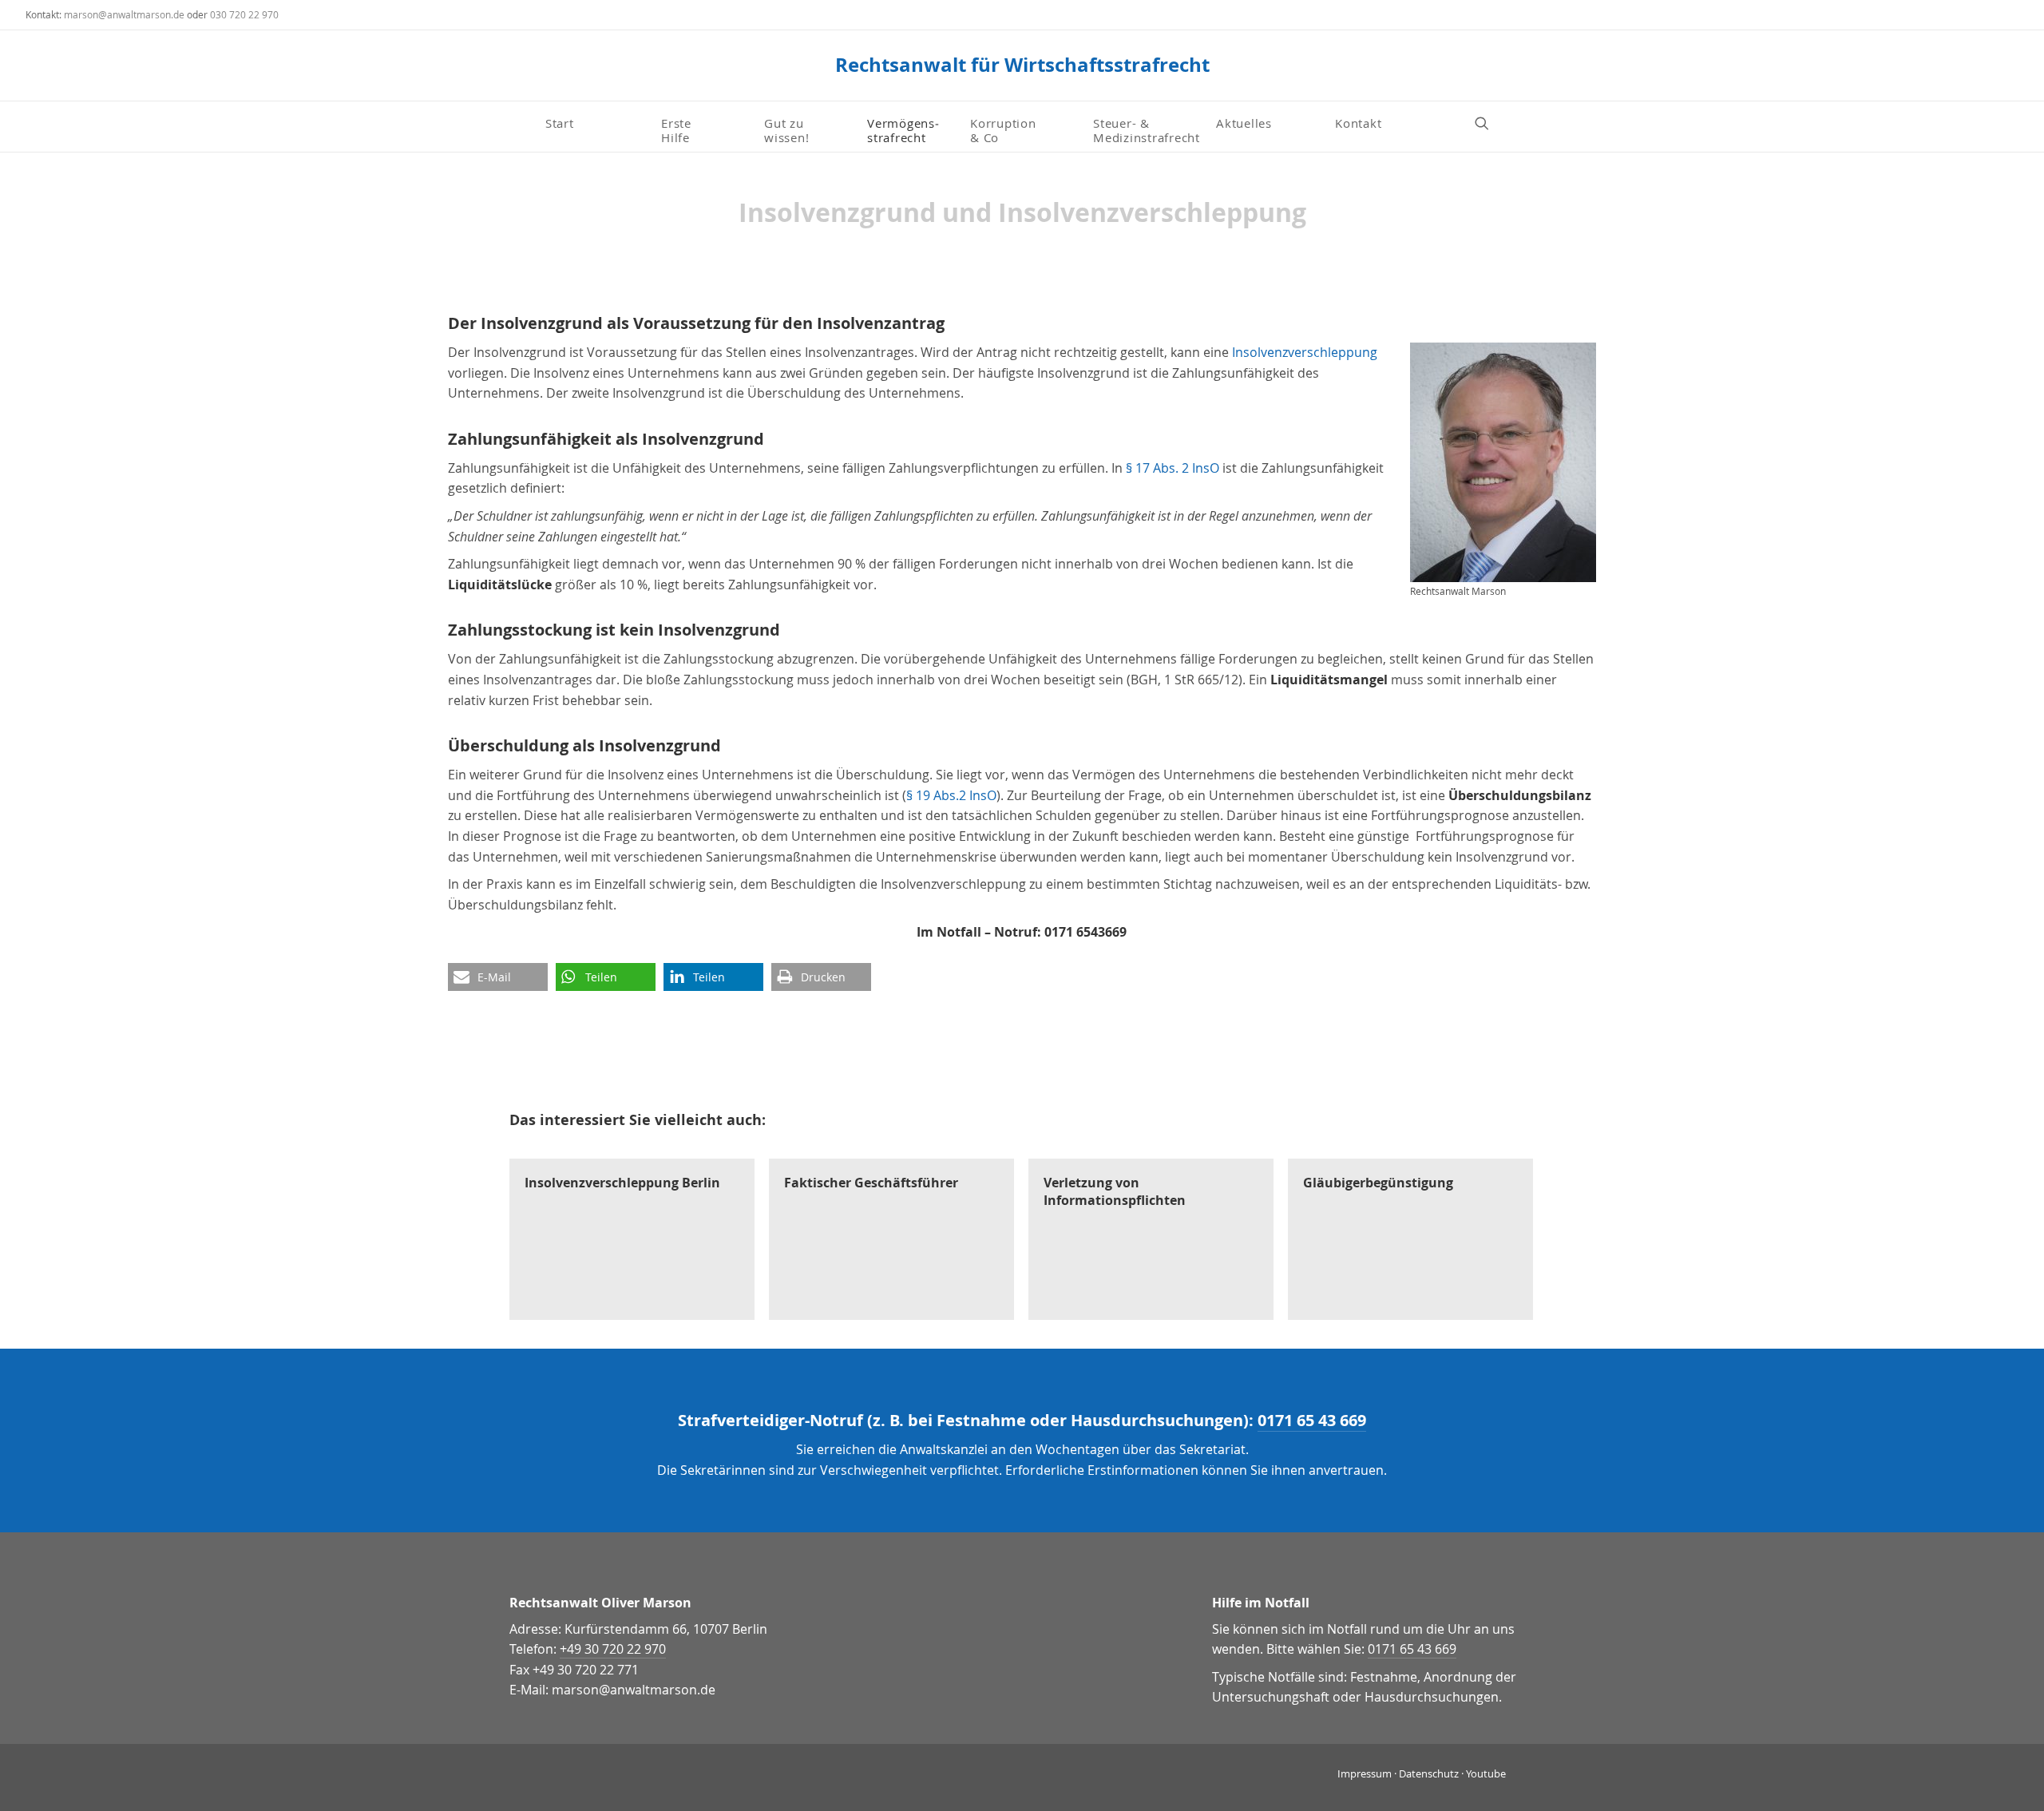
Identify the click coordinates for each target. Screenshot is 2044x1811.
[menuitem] (597, 123)
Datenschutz (1429, 1773)
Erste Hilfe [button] (678, 129)
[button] (1489, 123)
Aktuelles (1244, 123)
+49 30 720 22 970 (613, 1649)
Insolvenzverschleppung (1305, 352)
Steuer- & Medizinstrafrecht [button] (1147, 129)
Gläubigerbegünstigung (1378, 1183)
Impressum (1365, 1773)
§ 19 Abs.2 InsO (951, 795)
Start (560, 123)
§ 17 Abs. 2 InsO (1173, 468)
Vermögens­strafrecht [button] (903, 129)
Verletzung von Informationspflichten (1115, 1191)
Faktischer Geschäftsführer (871, 1183)
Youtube (1486, 1773)
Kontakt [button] (1358, 123)
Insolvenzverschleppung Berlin (622, 1183)
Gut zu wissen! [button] (786, 129)
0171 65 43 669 (1312, 1420)
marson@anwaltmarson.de (124, 14)
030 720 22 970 (244, 14)
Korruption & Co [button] (1003, 129)
